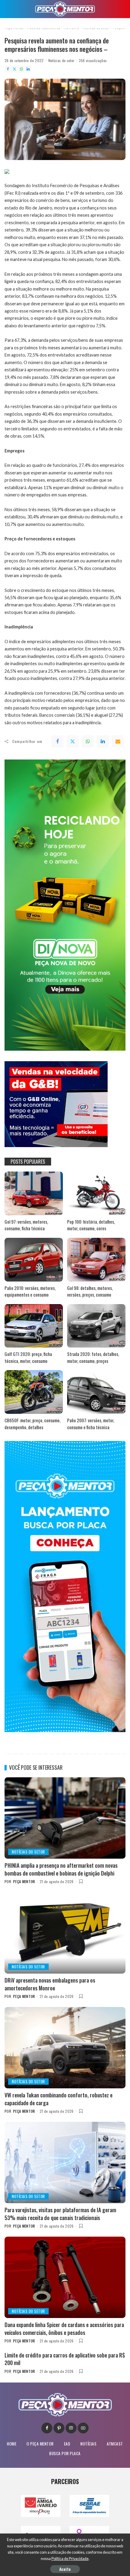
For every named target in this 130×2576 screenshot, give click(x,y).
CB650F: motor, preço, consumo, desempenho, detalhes (32, 1424)
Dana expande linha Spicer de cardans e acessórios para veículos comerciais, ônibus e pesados (64, 2328)
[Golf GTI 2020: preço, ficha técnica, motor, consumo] (34, 1326)
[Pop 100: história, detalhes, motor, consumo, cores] (96, 1193)
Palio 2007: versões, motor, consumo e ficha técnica (91, 1424)
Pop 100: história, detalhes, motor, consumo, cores (91, 1225)
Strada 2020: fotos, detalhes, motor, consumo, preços (93, 1357)
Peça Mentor (24, 1881)
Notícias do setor (62, 60)
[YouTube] (83, 2428)
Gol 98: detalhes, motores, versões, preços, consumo (90, 1291)
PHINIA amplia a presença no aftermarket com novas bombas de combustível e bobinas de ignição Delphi (61, 1869)
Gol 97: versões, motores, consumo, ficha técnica (26, 1225)
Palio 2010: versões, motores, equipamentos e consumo (30, 1291)
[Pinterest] (59, 2428)
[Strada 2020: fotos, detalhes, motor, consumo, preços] (96, 1326)
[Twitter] (15, 69)
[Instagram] (71, 2428)
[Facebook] (8, 69)
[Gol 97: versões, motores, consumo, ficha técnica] (34, 1193)
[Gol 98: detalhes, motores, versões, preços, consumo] (96, 1260)
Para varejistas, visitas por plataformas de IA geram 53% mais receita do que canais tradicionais (60, 2214)
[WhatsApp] (21, 69)
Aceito (65, 2569)
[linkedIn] (103, 741)
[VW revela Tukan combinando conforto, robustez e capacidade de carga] (65, 2048)
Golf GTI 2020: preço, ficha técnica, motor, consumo (28, 1357)
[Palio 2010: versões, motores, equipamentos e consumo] (34, 1260)
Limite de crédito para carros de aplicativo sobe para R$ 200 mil (65, 2359)
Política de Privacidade (70, 2559)
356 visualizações (93, 60)
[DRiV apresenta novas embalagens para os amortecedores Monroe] (65, 1933)
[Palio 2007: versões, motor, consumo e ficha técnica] (96, 1392)
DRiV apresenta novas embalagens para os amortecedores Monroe (50, 1984)
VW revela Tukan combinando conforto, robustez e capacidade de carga (58, 2099)
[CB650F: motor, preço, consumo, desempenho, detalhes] (34, 1392)
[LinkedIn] (28, 69)
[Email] (118, 741)
